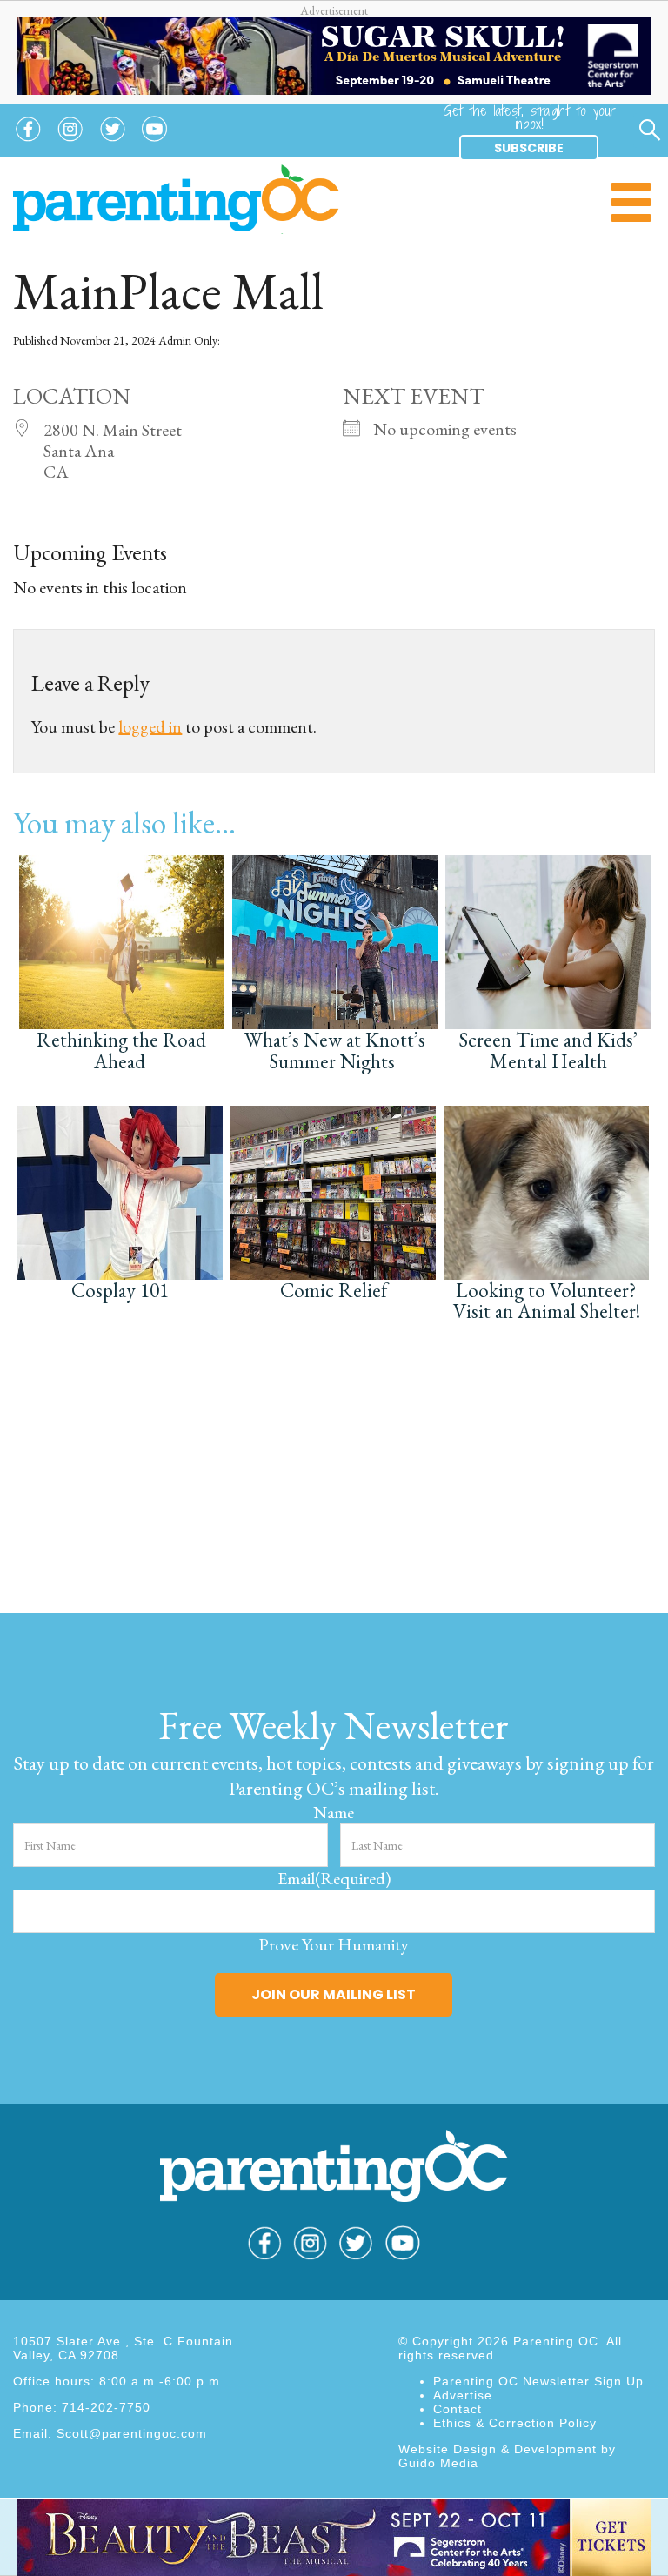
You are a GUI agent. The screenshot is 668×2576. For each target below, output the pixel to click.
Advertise (463, 2395)
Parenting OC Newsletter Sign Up (538, 2381)
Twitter (113, 142)
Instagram (70, 142)
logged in (150, 726)
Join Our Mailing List (334, 1994)
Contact (458, 2409)
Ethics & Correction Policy (515, 2423)
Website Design (448, 2449)
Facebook (28, 142)
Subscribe (529, 148)
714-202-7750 (106, 2407)
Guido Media (438, 2463)
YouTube (155, 142)
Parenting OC (176, 199)
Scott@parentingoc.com (132, 2433)
